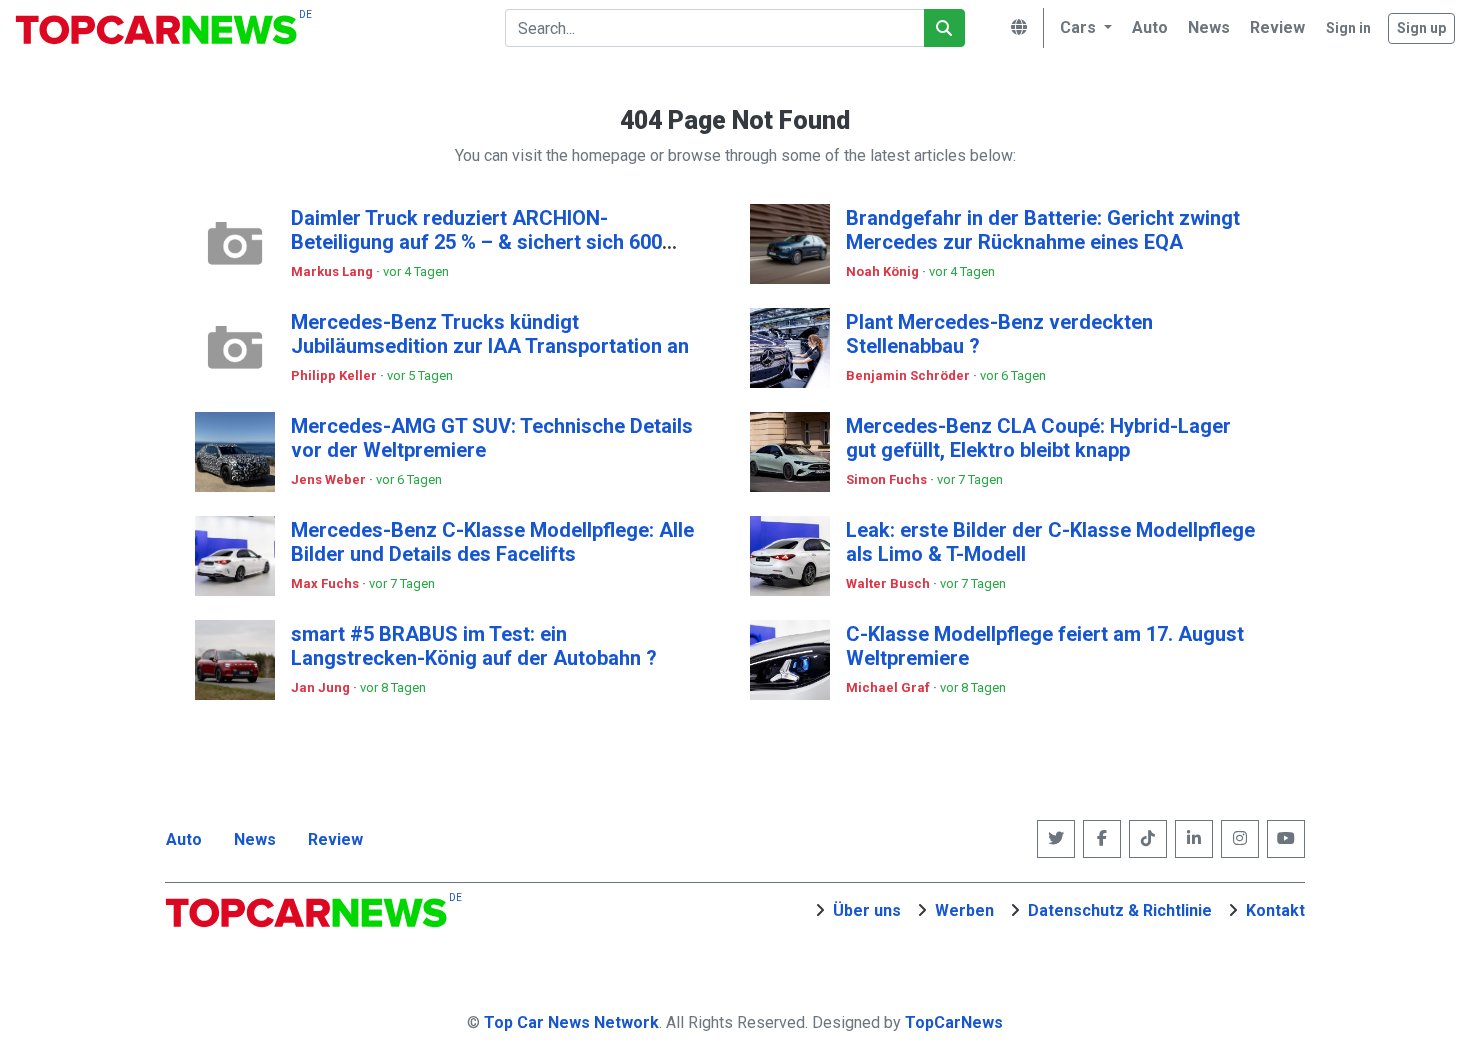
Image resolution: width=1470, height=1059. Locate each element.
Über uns (867, 910)
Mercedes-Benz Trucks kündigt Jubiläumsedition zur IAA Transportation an (490, 334)
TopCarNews (954, 1022)
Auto (184, 839)
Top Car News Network (571, 1022)
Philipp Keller (335, 375)
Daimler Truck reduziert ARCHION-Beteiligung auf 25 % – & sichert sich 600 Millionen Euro (476, 242)
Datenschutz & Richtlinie (1120, 910)
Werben (964, 910)
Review (335, 839)
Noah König (884, 271)
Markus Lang (333, 271)
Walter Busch (889, 583)
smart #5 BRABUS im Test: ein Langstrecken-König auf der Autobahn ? (474, 646)
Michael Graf (889, 687)
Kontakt (1275, 910)
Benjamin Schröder (909, 375)
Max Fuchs (326, 583)
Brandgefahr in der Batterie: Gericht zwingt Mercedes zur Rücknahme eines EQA (1043, 230)
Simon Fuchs (888, 479)
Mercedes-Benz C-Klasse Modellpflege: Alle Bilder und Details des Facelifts (492, 542)
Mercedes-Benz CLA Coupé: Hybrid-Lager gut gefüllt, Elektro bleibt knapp (1038, 438)
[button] (1083, 28)
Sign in (1348, 28)
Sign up (1421, 28)
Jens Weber (330, 479)
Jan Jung (322, 687)
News (255, 839)
